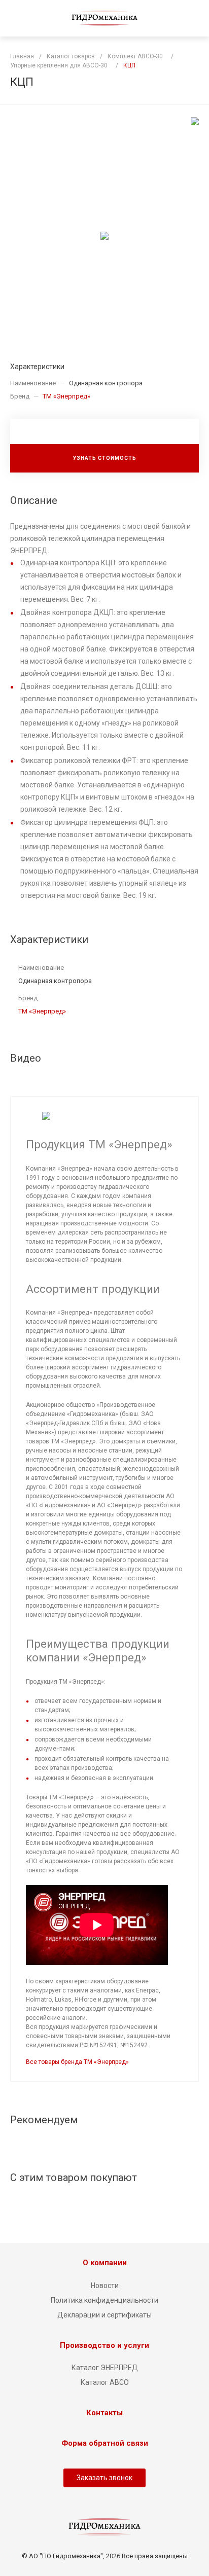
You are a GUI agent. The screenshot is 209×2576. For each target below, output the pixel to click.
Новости (105, 2285)
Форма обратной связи (105, 2443)
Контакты (104, 2413)
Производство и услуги (104, 2345)
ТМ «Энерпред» (66, 396)
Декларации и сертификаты (104, 2315)
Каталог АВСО (105, 2382)
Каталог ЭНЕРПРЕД (105, 2368)
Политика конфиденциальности (104, 2300)
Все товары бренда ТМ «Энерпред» (77, 2062)
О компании (105, 2263)
